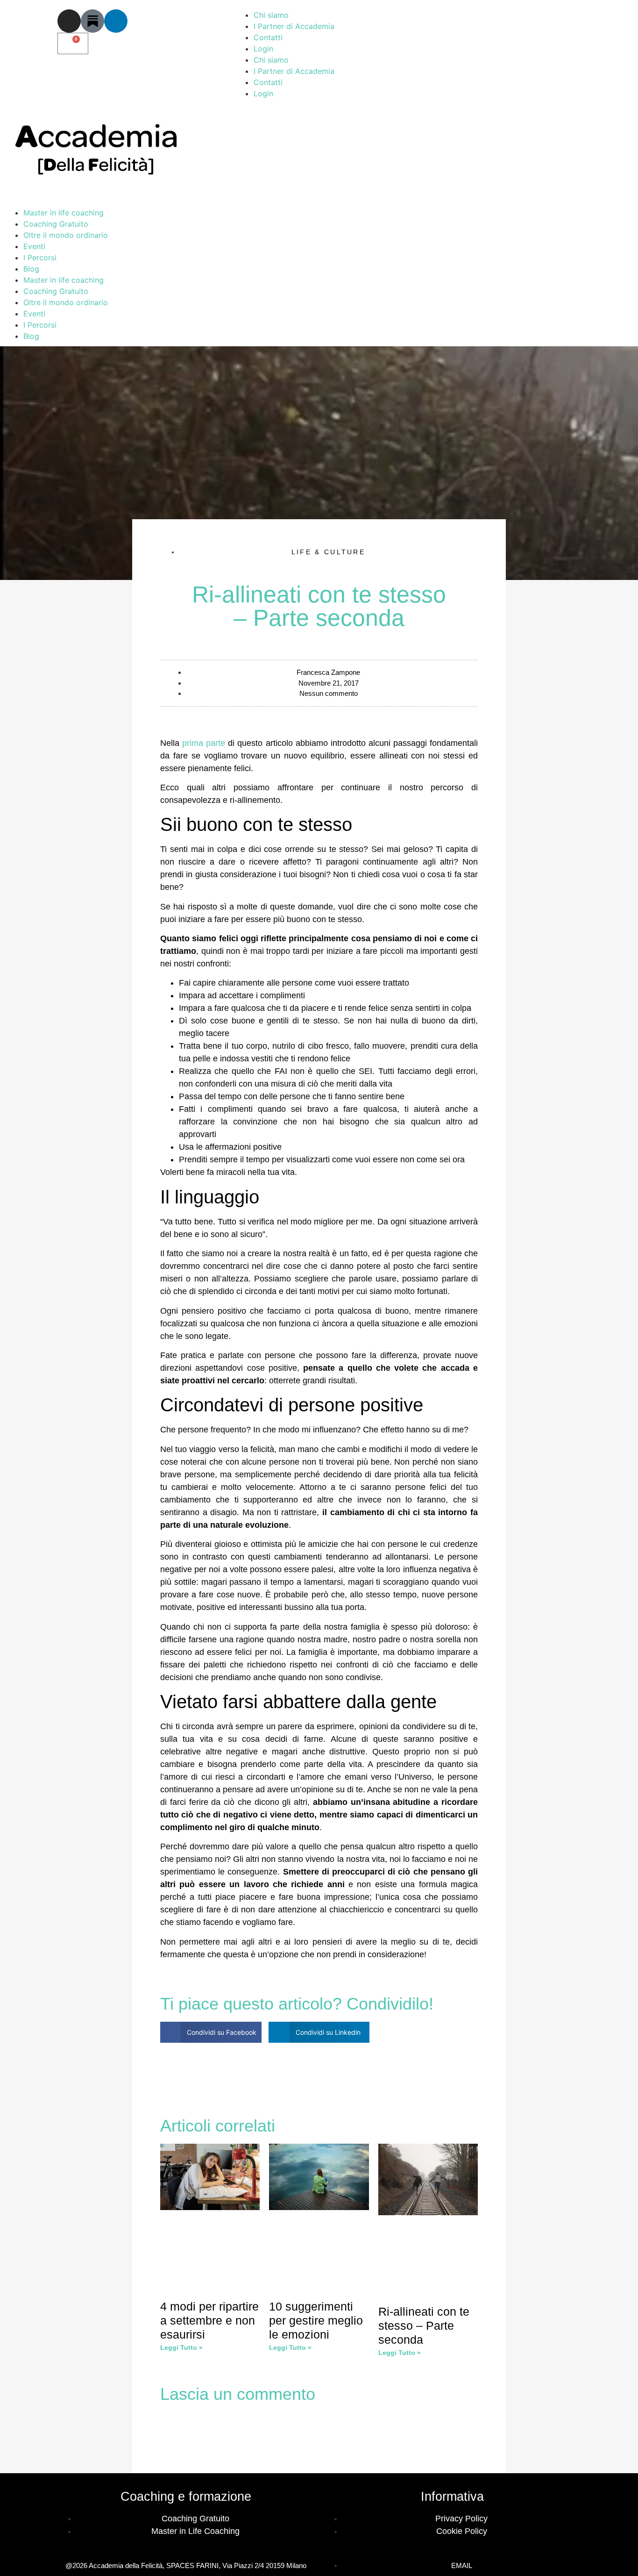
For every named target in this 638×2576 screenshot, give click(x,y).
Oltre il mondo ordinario (66, 235)
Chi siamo (271, 15)
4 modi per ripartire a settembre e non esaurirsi (209, 2320)
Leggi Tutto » (181, 2347)
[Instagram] (69, 21)
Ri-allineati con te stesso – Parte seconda (424, 2326)
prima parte (204, 743)
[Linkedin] (116, 21)
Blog (31, 269)
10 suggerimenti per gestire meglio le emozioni (316, 2320)
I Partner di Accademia (294, 26)
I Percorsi (40, 258)
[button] (211, 2032)
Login (263, 49)
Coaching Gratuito (56, 224)
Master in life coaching (64, 213)
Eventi (34, 246)
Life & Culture (328, 552)
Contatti (268, 37)
